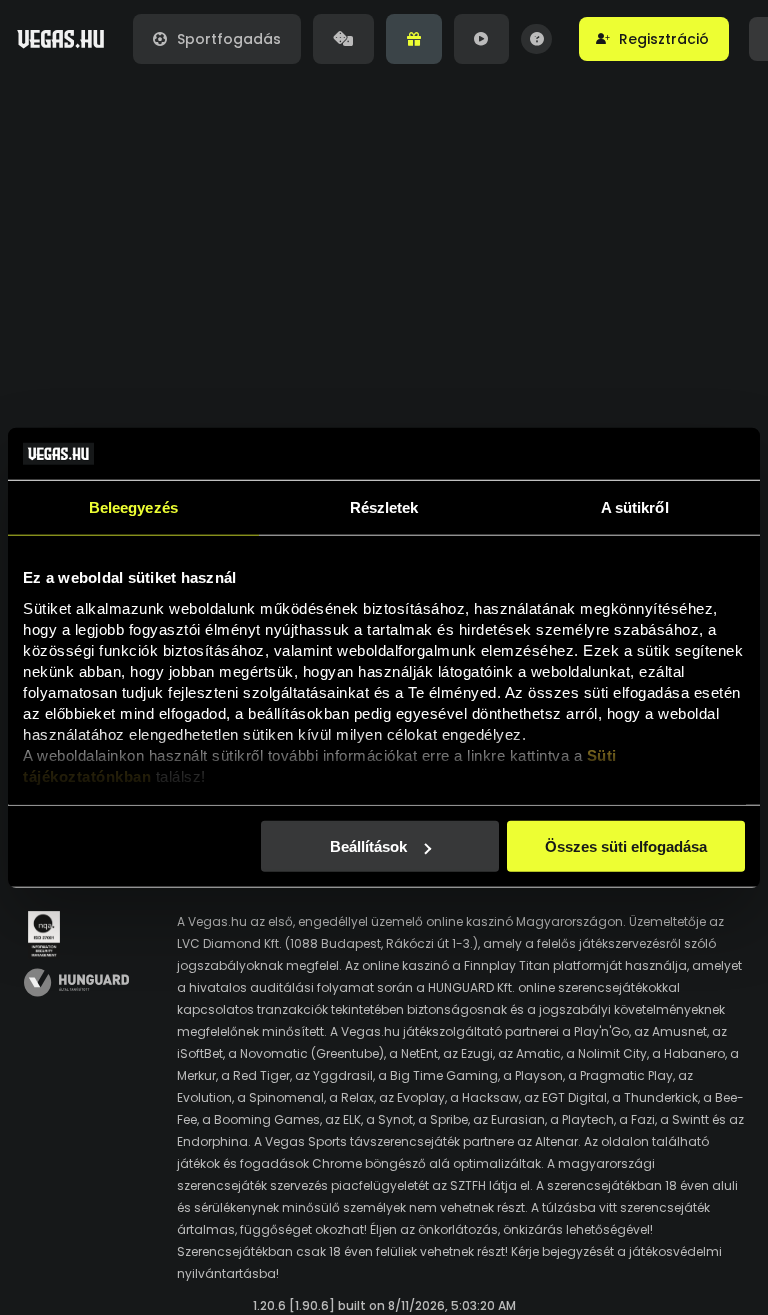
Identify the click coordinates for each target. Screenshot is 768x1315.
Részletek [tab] (384, 507)
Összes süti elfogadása (626, 846)
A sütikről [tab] (635, 507)
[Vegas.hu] (60, 39)
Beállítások (368, 846)
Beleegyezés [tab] (133, 507)
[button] (654, 39)
